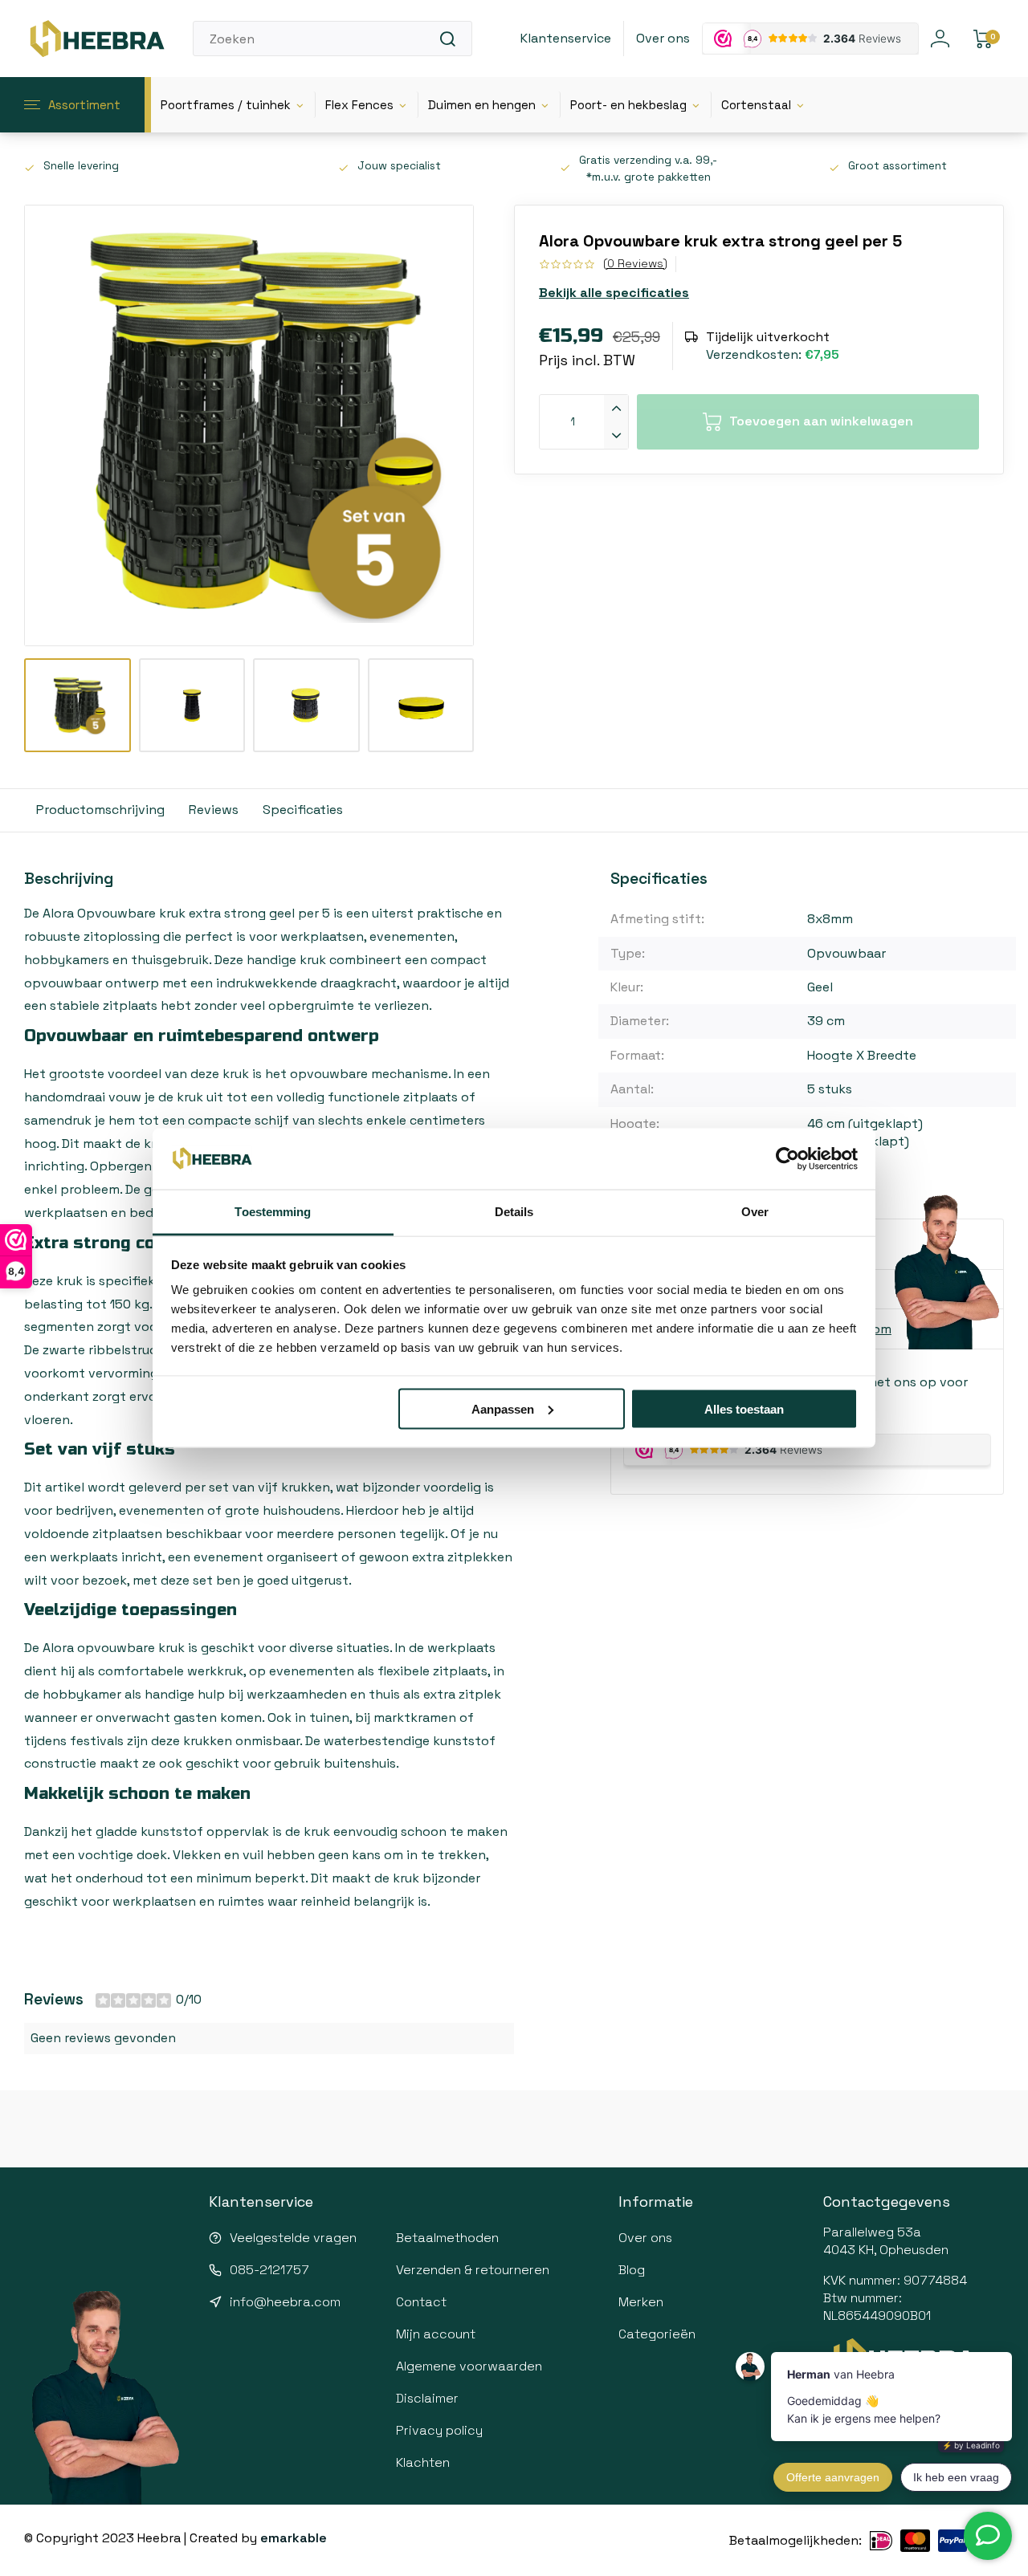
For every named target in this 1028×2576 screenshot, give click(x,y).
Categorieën (657, 2334)
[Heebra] (96, 39)
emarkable (294, 2538)
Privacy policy (439, 2430)
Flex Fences (359, 105)
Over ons (663, 38)
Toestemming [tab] (273, 1212)
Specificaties (303, 810)
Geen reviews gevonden (103, 2038)
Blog (632, 2270)
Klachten (423, 2462)
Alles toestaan (744, 1408)
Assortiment (84, 105)
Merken (641, 2302)
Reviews (214, 810)
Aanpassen (503, 1408)
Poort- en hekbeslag (628, 105)
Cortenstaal (756, 105)
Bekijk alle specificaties (614, 293)
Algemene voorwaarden (469, 2366)
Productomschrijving (100, 810)
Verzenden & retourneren (473, 2270)
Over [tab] (755, 1212)
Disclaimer (427, 2398)
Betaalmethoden (447, 2238)
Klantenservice (566, 38)
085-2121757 (269, 2270)
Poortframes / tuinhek (226, 105)
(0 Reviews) (635, 263)
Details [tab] (514, 1212)
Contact (421, 2302)
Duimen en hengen (482, 105)
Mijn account (436, 2334)
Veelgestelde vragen (293, 2238)
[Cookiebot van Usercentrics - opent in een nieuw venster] (787, 1159)
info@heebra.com (285, 2302)
